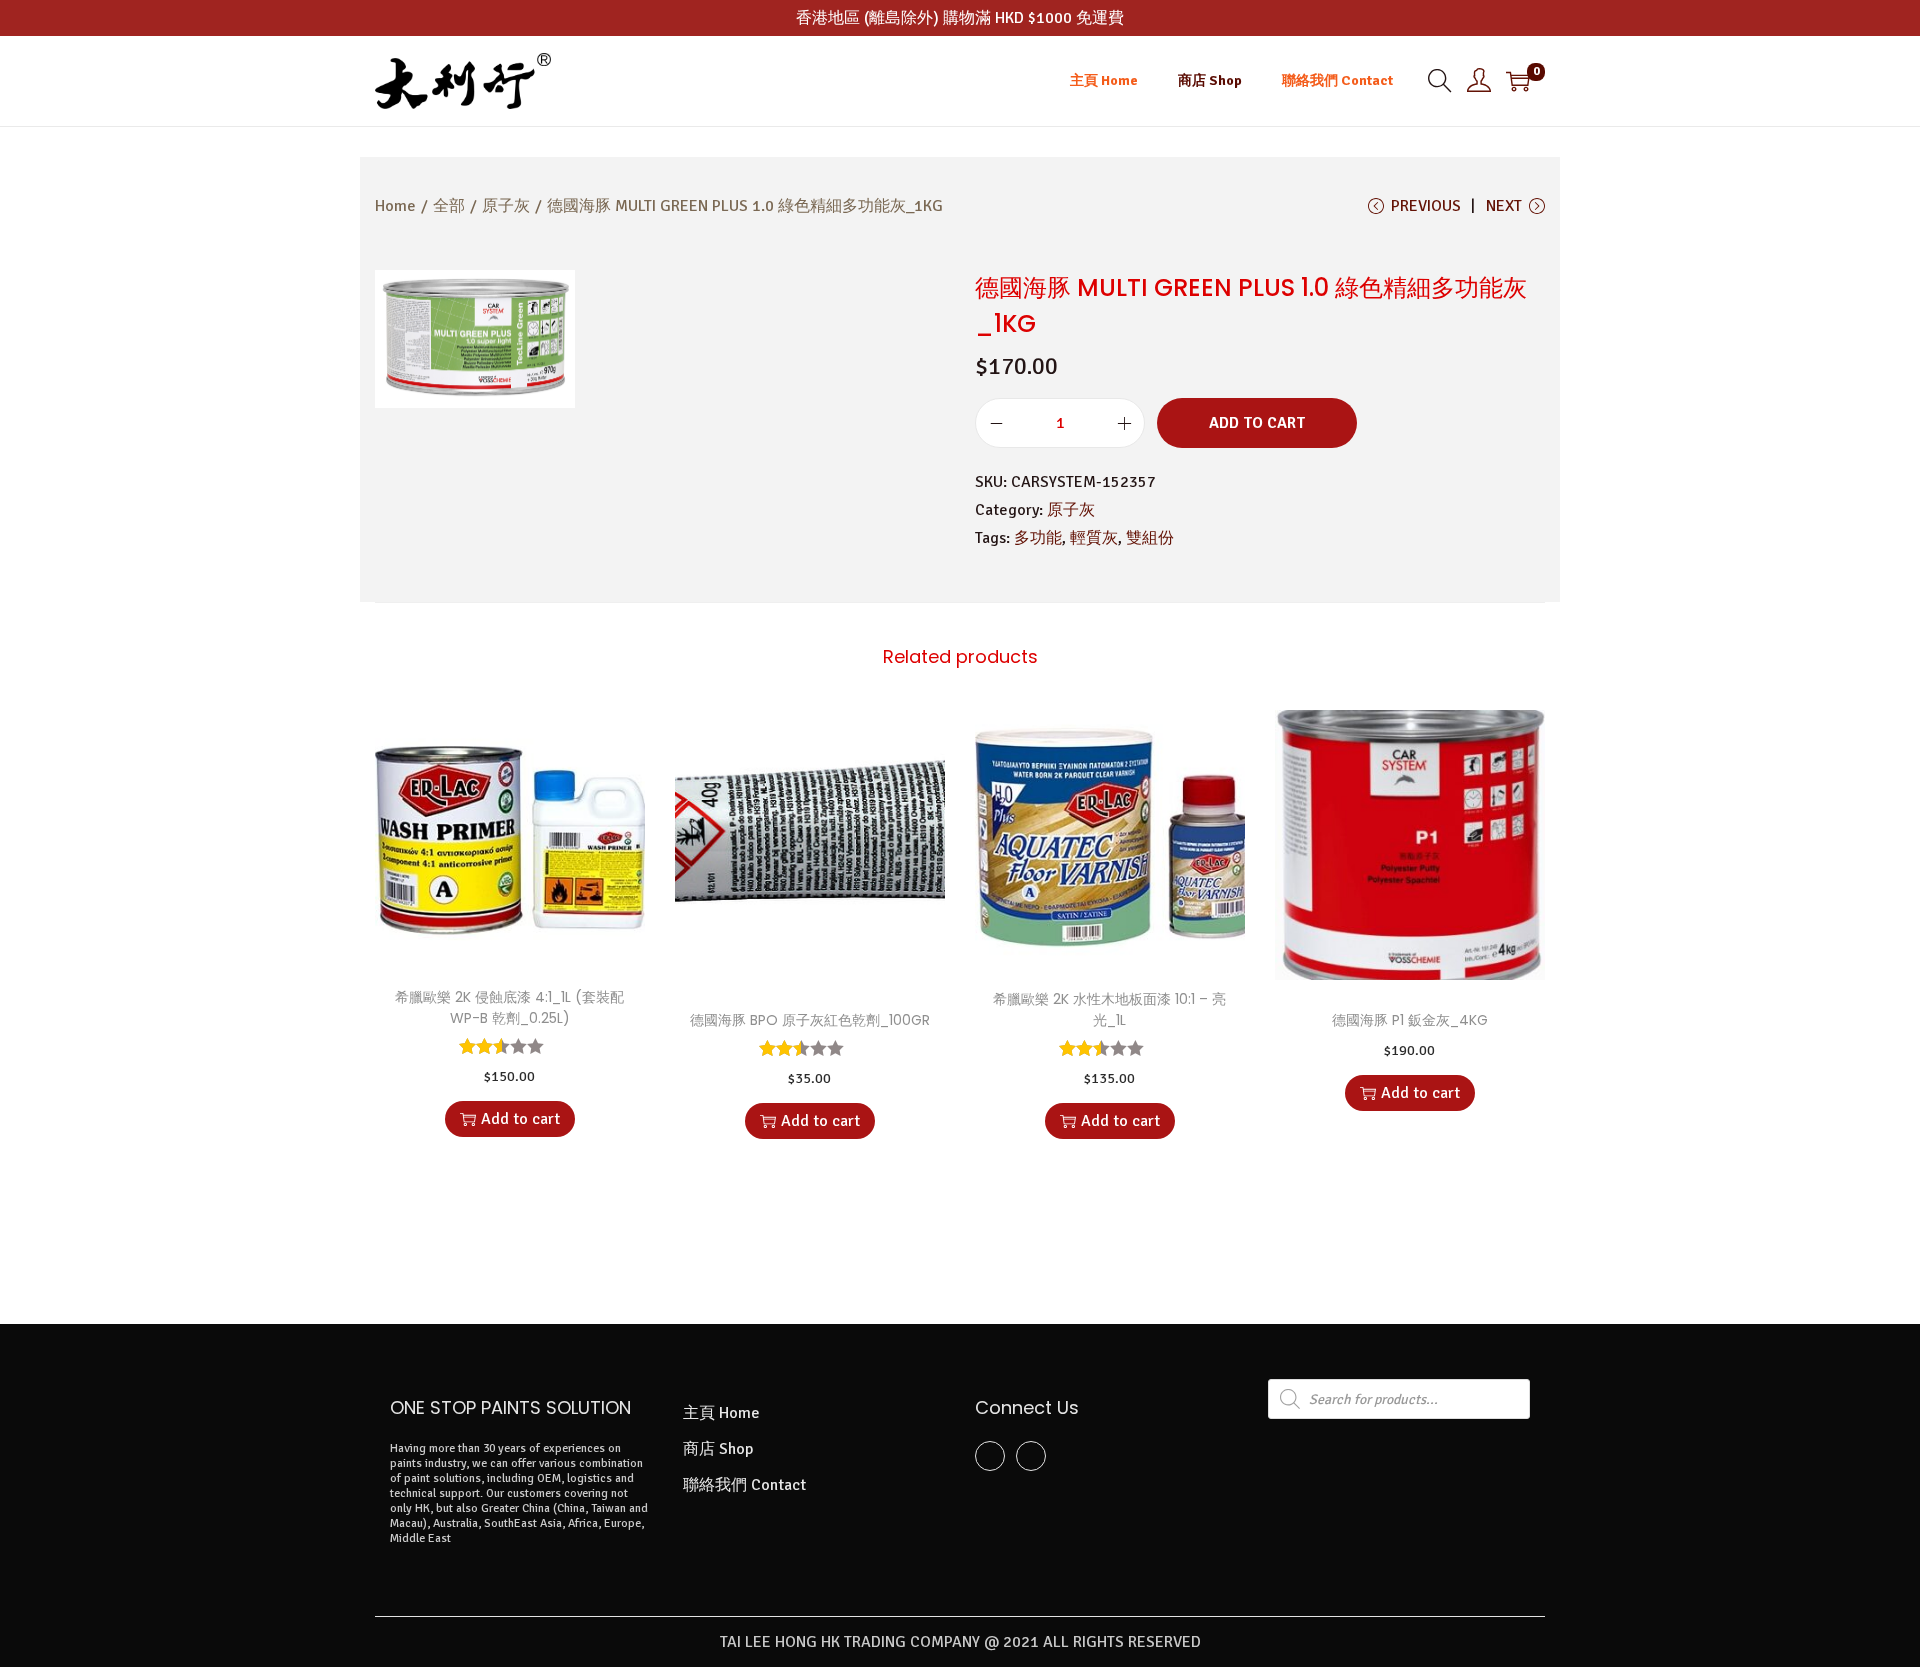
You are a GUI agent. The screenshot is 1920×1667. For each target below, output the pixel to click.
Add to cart (1257, 423)
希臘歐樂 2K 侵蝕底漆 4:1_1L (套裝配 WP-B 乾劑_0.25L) (509, 1007)
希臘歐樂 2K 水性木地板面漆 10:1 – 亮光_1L (1109, 1009)
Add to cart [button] (520, 1119)
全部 (449, 206)
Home (395, 206)
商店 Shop (718, 1449)
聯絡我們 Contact (744, 1485)
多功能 (1038, 538)
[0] (1518, 81)
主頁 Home (721, 1413)
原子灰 (506, 206)
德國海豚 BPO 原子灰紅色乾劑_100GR (810, 1020)
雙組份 (1150, 538)
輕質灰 (1094, 538)
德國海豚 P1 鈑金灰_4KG (1410, 1020)
